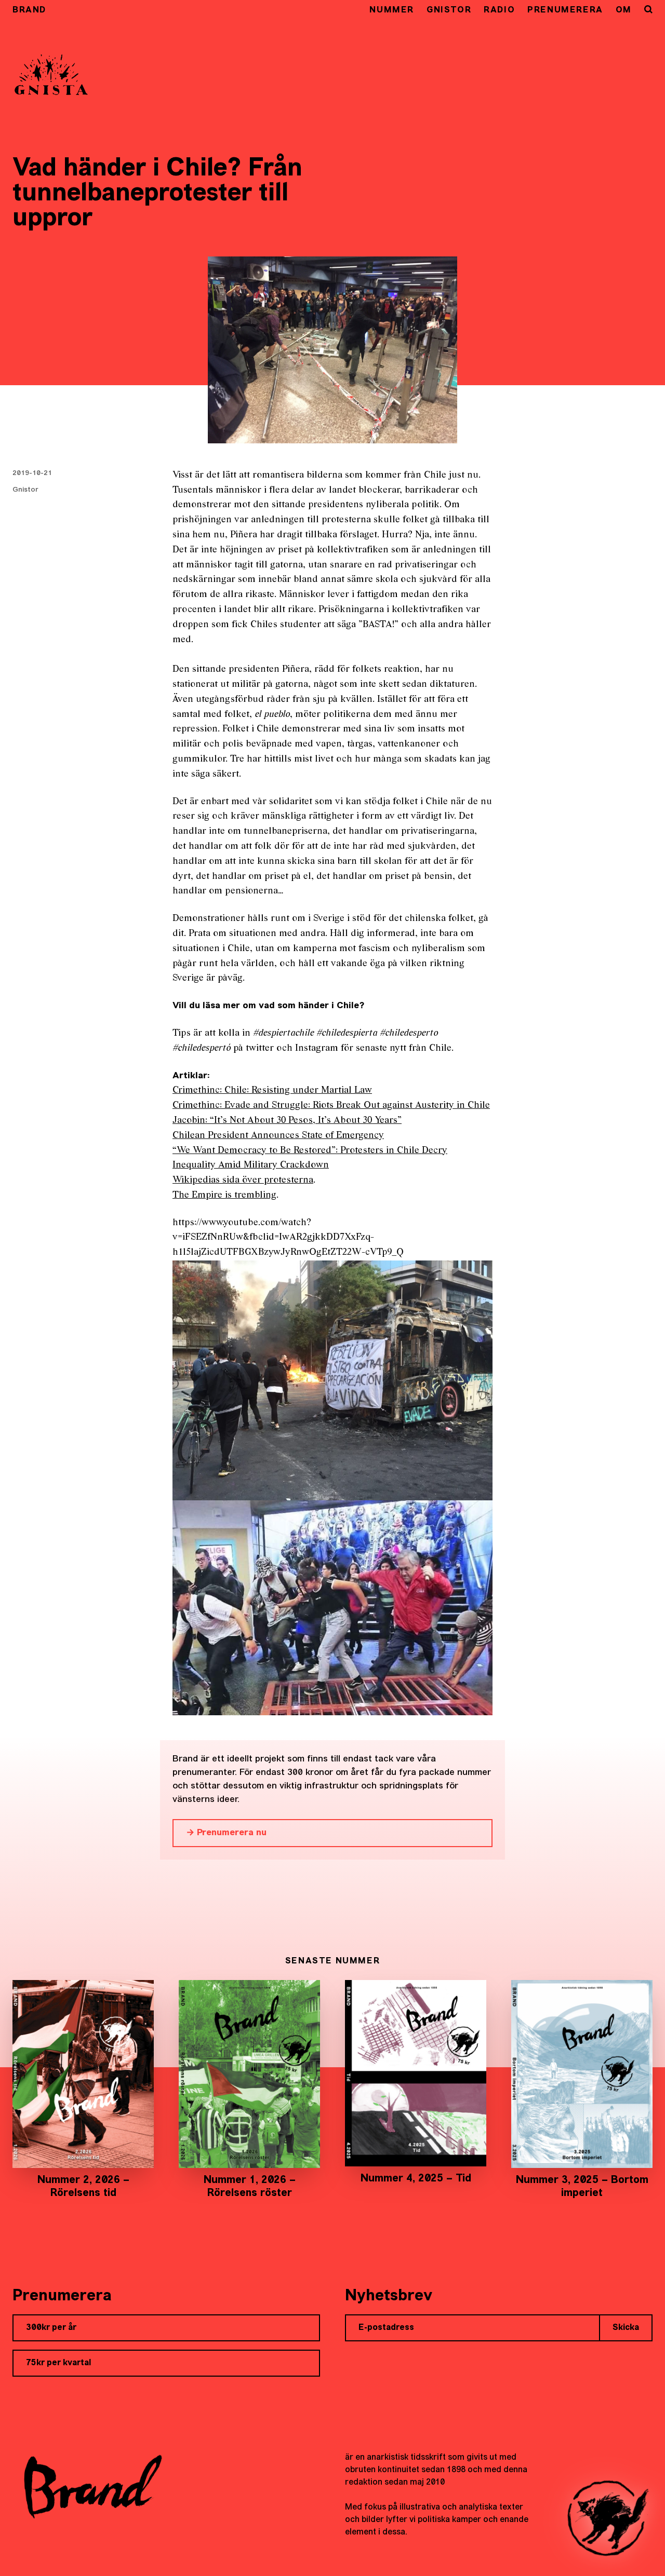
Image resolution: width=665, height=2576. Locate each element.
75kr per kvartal (58, 2363)
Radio (499, 10)
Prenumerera (565, 10)
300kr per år (51, 2328)
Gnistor (449, 10)
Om (624, 10)
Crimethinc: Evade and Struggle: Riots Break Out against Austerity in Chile (331, 1106)
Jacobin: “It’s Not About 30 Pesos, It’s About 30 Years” (287, 1121)
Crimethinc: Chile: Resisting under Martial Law (272, 1090)
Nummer (392, 10)
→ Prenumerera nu (226, 1833)
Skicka (626, 2328)
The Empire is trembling (224, 1195)
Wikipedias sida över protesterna (243, 1180)
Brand (29, 10)
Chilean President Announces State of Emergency (278, 1136)
